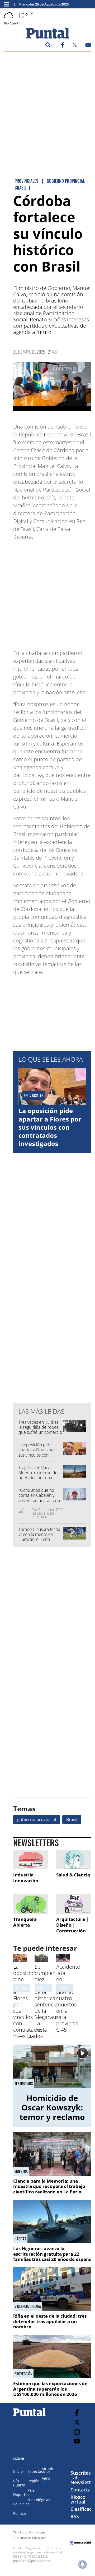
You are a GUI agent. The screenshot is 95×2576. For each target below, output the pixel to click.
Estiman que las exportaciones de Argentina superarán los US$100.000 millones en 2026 (50, 2389)
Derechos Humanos (50, 1988)
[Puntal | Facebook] (63, 46)
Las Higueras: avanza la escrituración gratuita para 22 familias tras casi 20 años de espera (52, 2254)
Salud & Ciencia (73, 1875)
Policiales (21, 2504)
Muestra (21, 2171)
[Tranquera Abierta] (31, 1904)
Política (20, 2513)
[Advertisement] (47, 103)
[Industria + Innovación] (31, 1860)
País (31, 2490)
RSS (75, 2516)
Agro (46, 2478)
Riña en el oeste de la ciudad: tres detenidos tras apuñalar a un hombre (50, 2321)
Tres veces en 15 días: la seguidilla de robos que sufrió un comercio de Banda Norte (40, 1430)
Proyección (23, 2374)
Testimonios (24, 2084)
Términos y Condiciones (30, 2532)
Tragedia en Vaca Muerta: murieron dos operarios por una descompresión (39, 1475)
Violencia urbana (28, 2306)
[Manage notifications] (83, 2564)
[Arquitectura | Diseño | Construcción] (74, 1904)
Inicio (18, 2471)
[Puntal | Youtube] (88, 46)
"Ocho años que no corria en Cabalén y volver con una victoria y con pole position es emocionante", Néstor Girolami (39, 1503)
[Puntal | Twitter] (75, 46)
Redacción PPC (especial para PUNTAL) (47, 1513)
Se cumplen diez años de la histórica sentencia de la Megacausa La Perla (48, 1998)
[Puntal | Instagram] (77, 2432)
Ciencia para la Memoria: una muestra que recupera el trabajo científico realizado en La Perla (49, 2186)
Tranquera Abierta (25, 1922)
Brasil (72, 1819)
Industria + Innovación (26, 1878)
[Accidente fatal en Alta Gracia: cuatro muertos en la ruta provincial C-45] (63, 1960)
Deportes (21, 2494)
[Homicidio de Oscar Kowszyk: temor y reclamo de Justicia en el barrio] (52, 2066)
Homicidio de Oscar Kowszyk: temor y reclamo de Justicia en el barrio (52, 2117)
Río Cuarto (19, 2483)
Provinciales (67, 1988)
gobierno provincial (37, 1819)
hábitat (20, 2239)
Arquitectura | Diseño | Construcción (72, 1925)
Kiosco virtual (78, 2499)
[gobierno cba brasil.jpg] (52, 387)
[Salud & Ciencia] (74, 1860)
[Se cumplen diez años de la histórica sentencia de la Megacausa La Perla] (41, 1960)
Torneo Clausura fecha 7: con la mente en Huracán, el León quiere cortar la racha (39, 1537)
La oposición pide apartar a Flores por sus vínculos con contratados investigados (50, 1127)
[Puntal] (30, 2416)
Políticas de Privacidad (31, 2538)
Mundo (48, 2469)
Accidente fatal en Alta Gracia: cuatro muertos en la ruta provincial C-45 (68, 1998)
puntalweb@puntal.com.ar (32, 2561)
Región (34, 2481)
